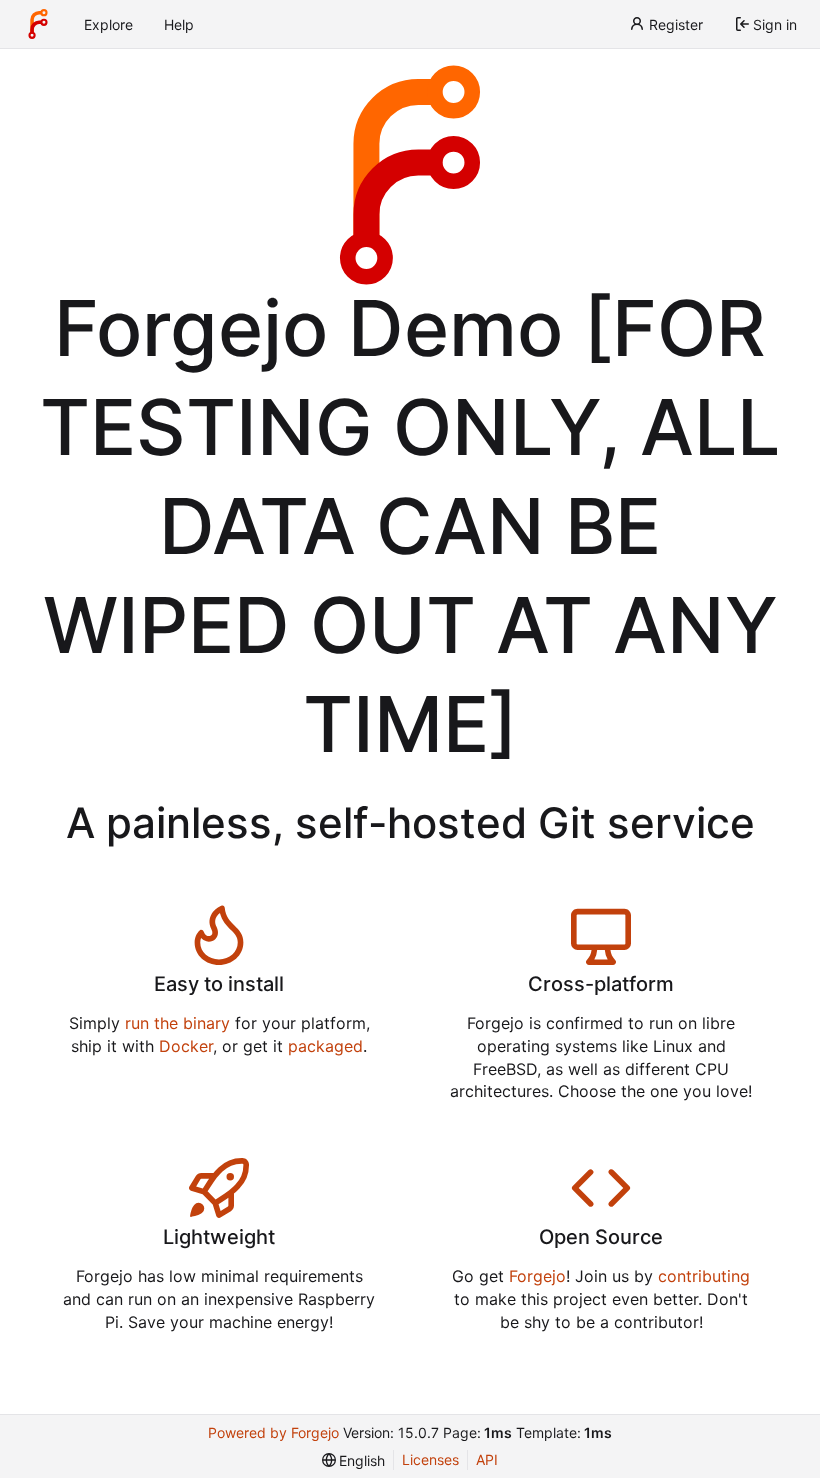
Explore (108, 24)
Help (179, 24)
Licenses (430, 1459)
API (487, 1459)
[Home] (38, 24)
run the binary (177, 1023)
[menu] (354, 1460)
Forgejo (537, 1276)
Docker (186, 1046)
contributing (704, 1276)
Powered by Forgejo (273, 1432)
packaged (325, 1046)
